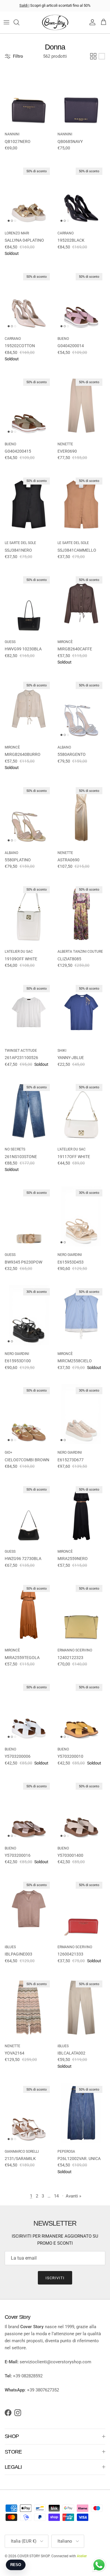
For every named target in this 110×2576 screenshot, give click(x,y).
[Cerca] (19, 22)
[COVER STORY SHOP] (55, 22)
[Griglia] (93, 56)
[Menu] (6, 22)
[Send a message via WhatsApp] (99, 2565)
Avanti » (73, 2196)
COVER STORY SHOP (33, 2556)
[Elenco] (102, 56)
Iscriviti (55, 2278)
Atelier (82, 2556)
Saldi (24, 5)
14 (56, 2196)
